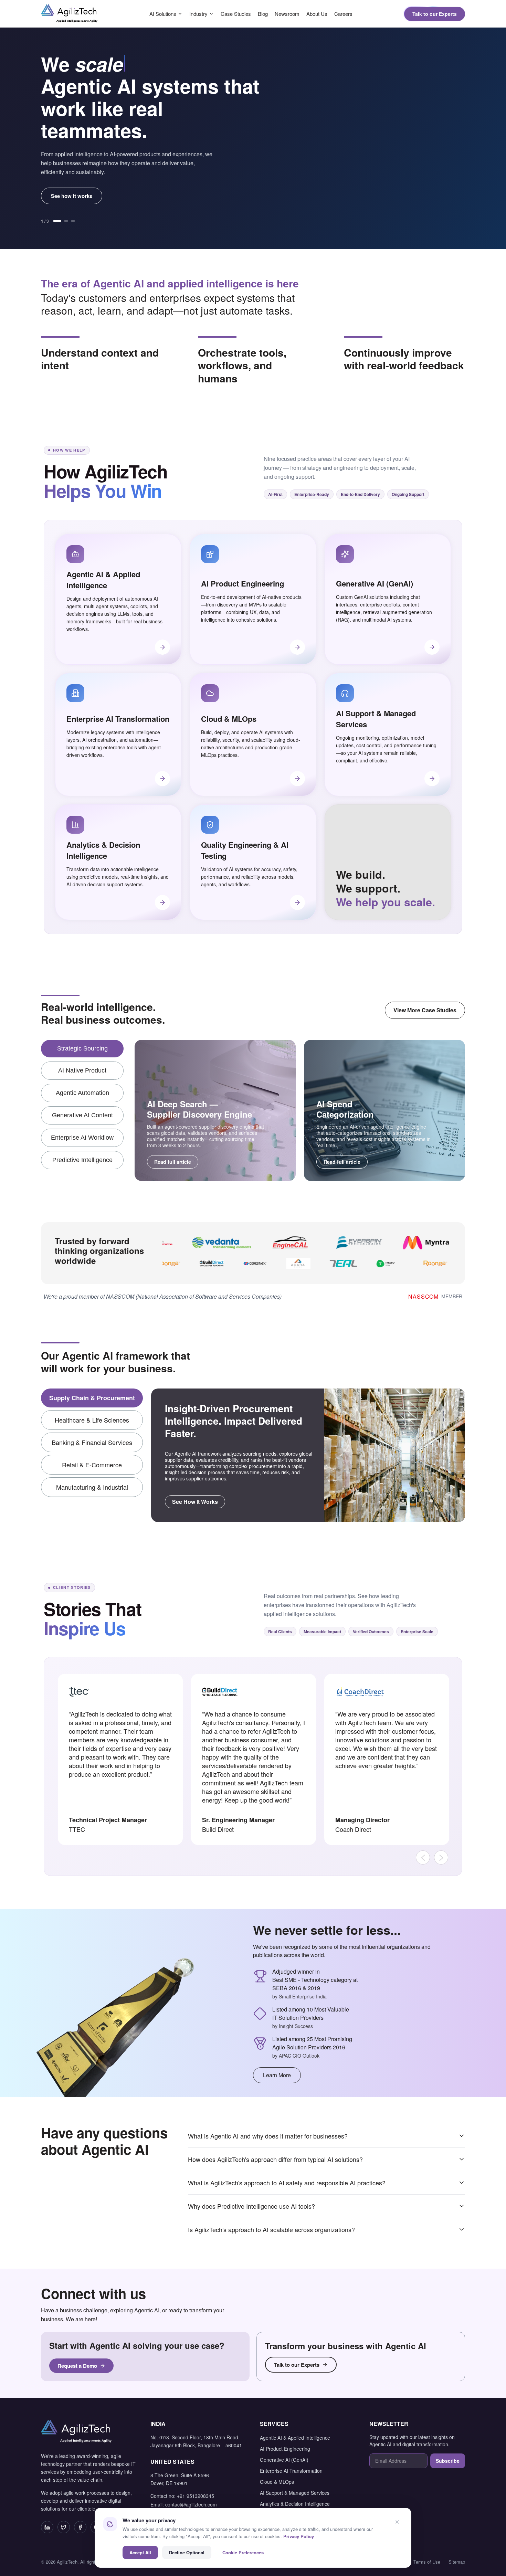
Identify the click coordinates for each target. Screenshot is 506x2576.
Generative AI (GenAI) (284, 2460)
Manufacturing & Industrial (92, 1487)
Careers (343, 14)
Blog (263, 14)
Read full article (173, 1162)
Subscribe (448, 2461)
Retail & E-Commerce (92, 1465)
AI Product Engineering (285, 2449)
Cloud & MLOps (277, 2482)
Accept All (140, 2552)
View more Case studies (425, 1010)
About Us (317, 14)
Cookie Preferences (243, 2552)
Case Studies (236, 14)
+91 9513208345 (196, 2496)
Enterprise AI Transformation (291, 2471)
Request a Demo (77, 2366)
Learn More (277, 2075)
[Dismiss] (397, 2522)
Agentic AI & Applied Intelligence (295, 2438)
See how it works (72, 196)
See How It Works (195, 1502)
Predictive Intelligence (82, 1160)
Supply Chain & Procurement (92, 1398)
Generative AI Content (82, 1115)
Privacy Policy (299, 2536)
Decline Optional (187, 2552)
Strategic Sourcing (82, 1048)
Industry (198, 14)
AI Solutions (163, 14)
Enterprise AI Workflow (82, 1138)
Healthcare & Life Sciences (92, 1420)
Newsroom (287, 14)
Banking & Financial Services (92, 1442)
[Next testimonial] (441, 1857)
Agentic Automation (82, 1093)
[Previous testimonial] (423, 1857)
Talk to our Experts (435, 14)
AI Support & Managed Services (295, 2493)
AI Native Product (82, 1070)
